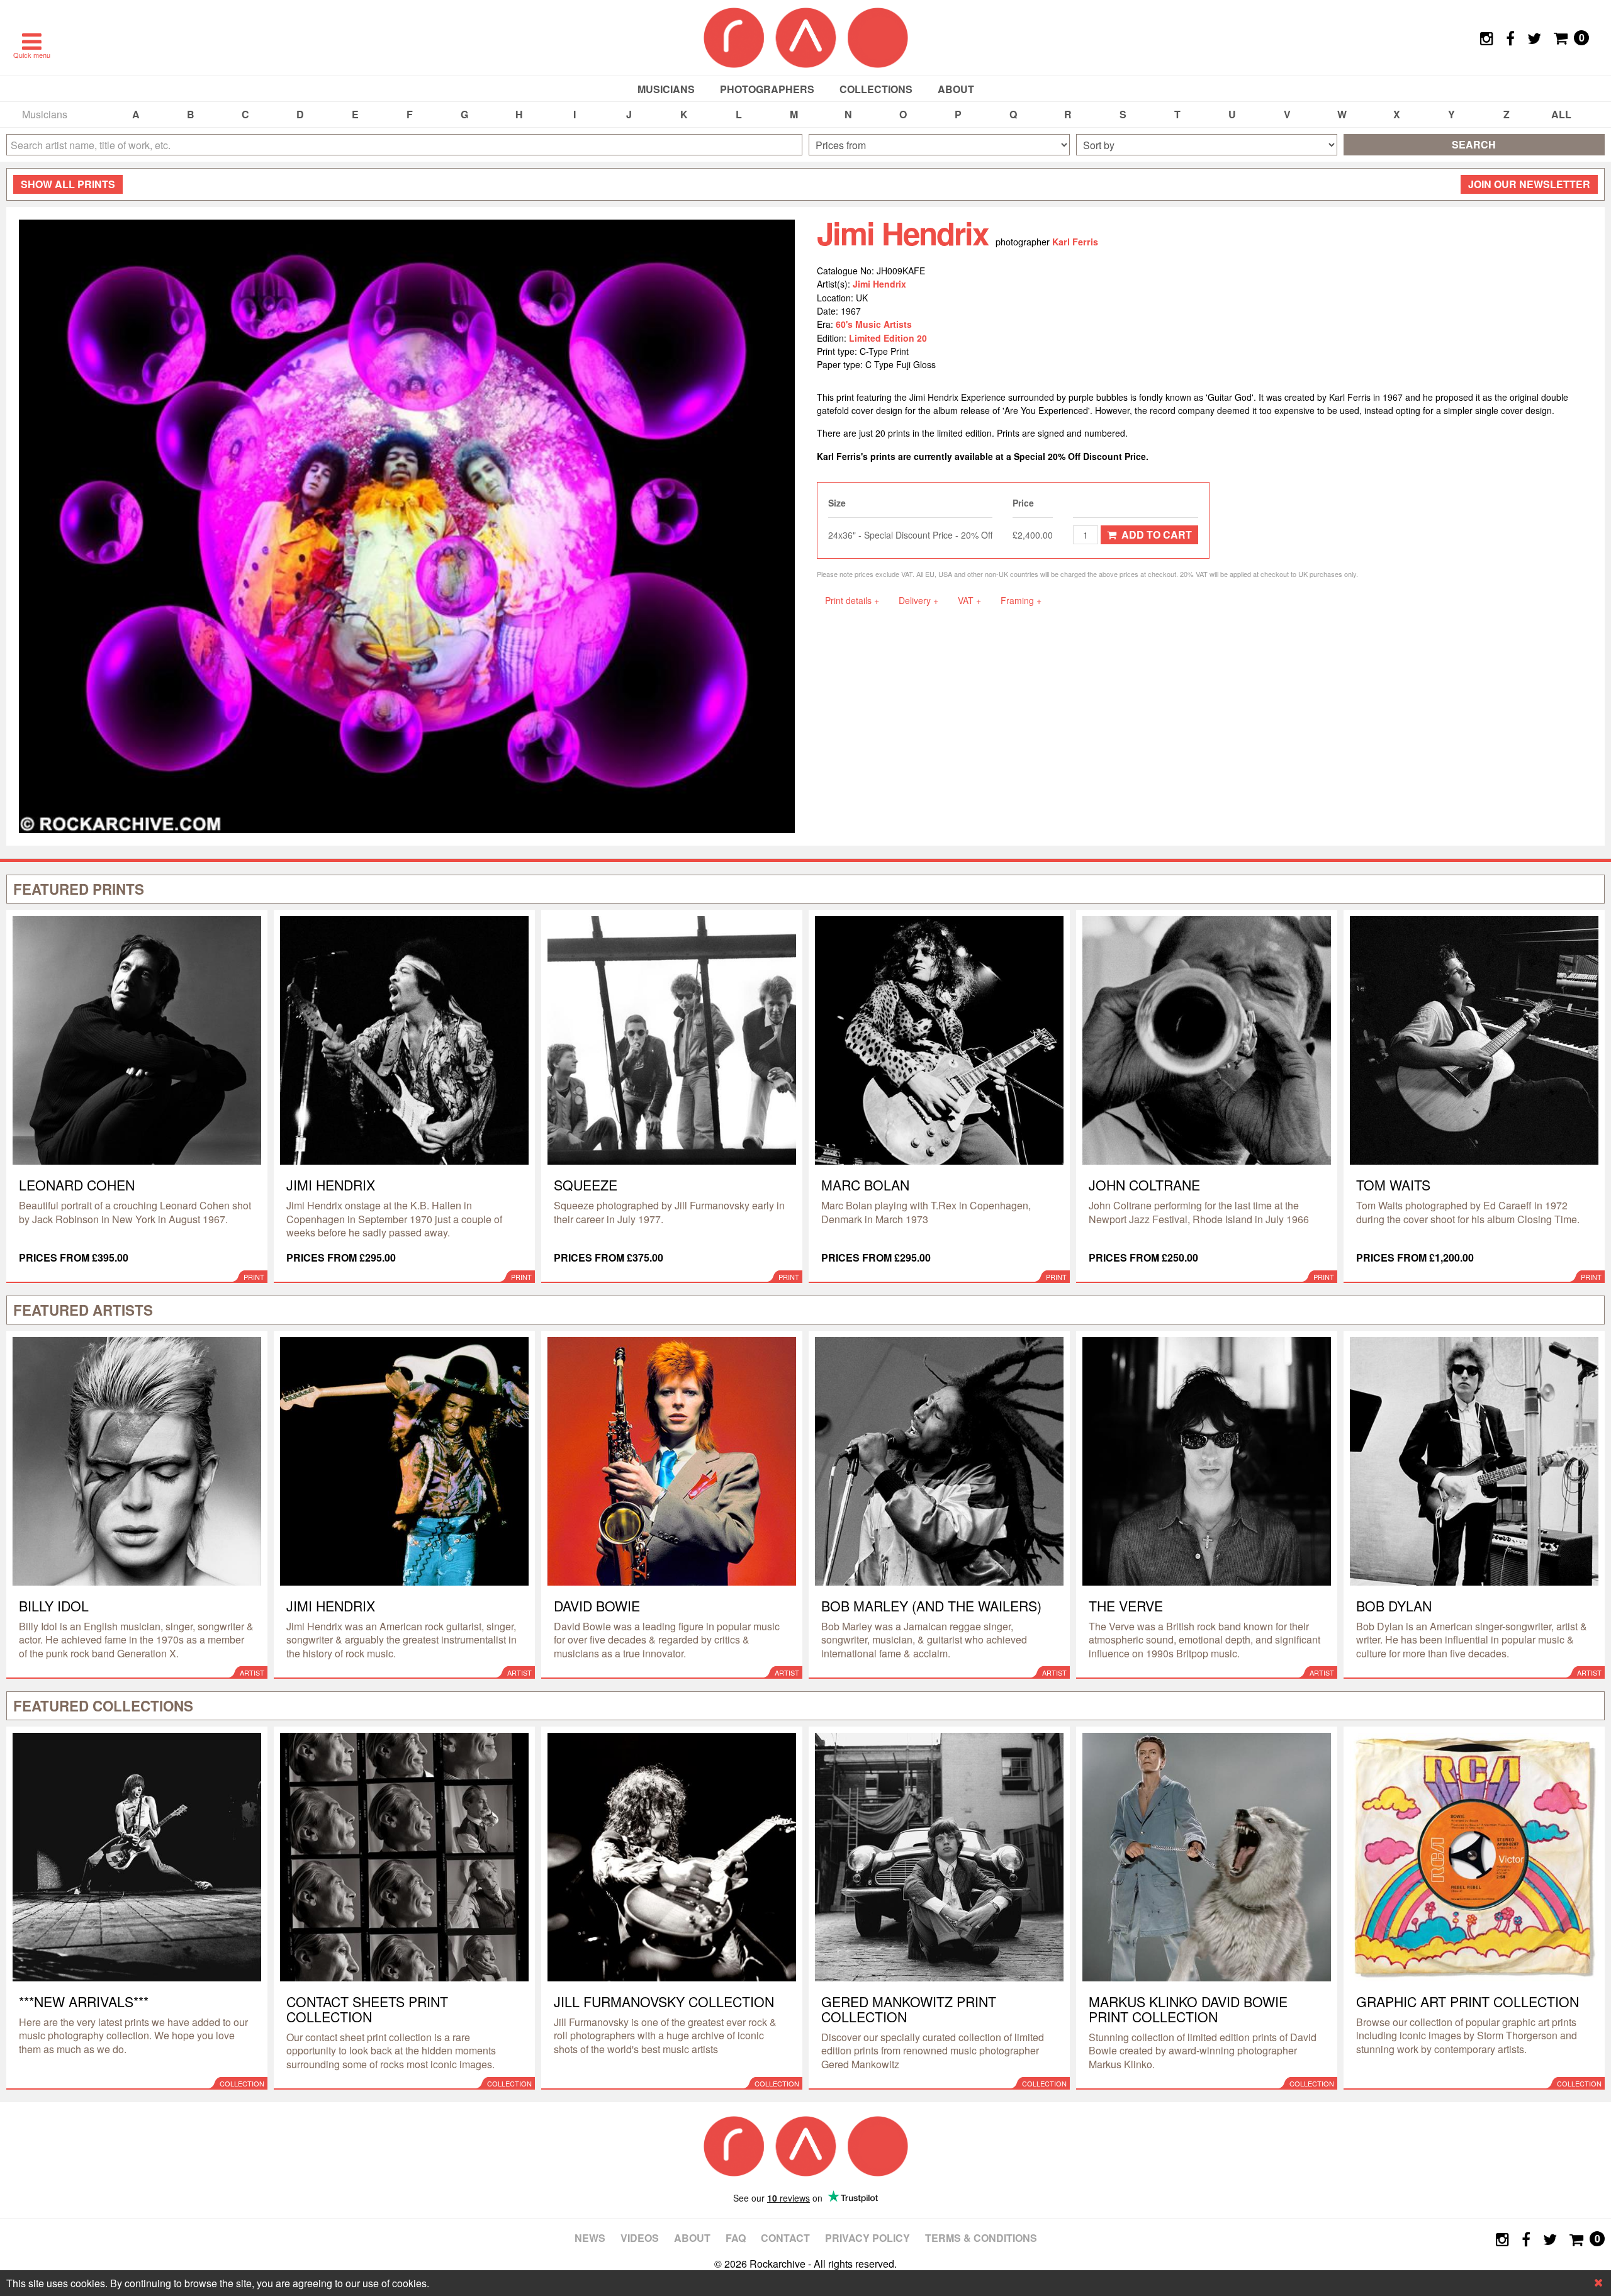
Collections (876, 89)
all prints (68, 184)
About (956, 89)
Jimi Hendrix (879, 284)
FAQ (736, 2238)
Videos (640, 2238)
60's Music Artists (874, 324)
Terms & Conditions (981, 2238)
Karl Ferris (1075, 242)
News (590, 2238)
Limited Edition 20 (888, 338)
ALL (1561, 114)
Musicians (666, 89)
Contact (785, 2238)
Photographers (767, 89)
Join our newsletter (1529, 184)
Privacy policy (867, 2238)
